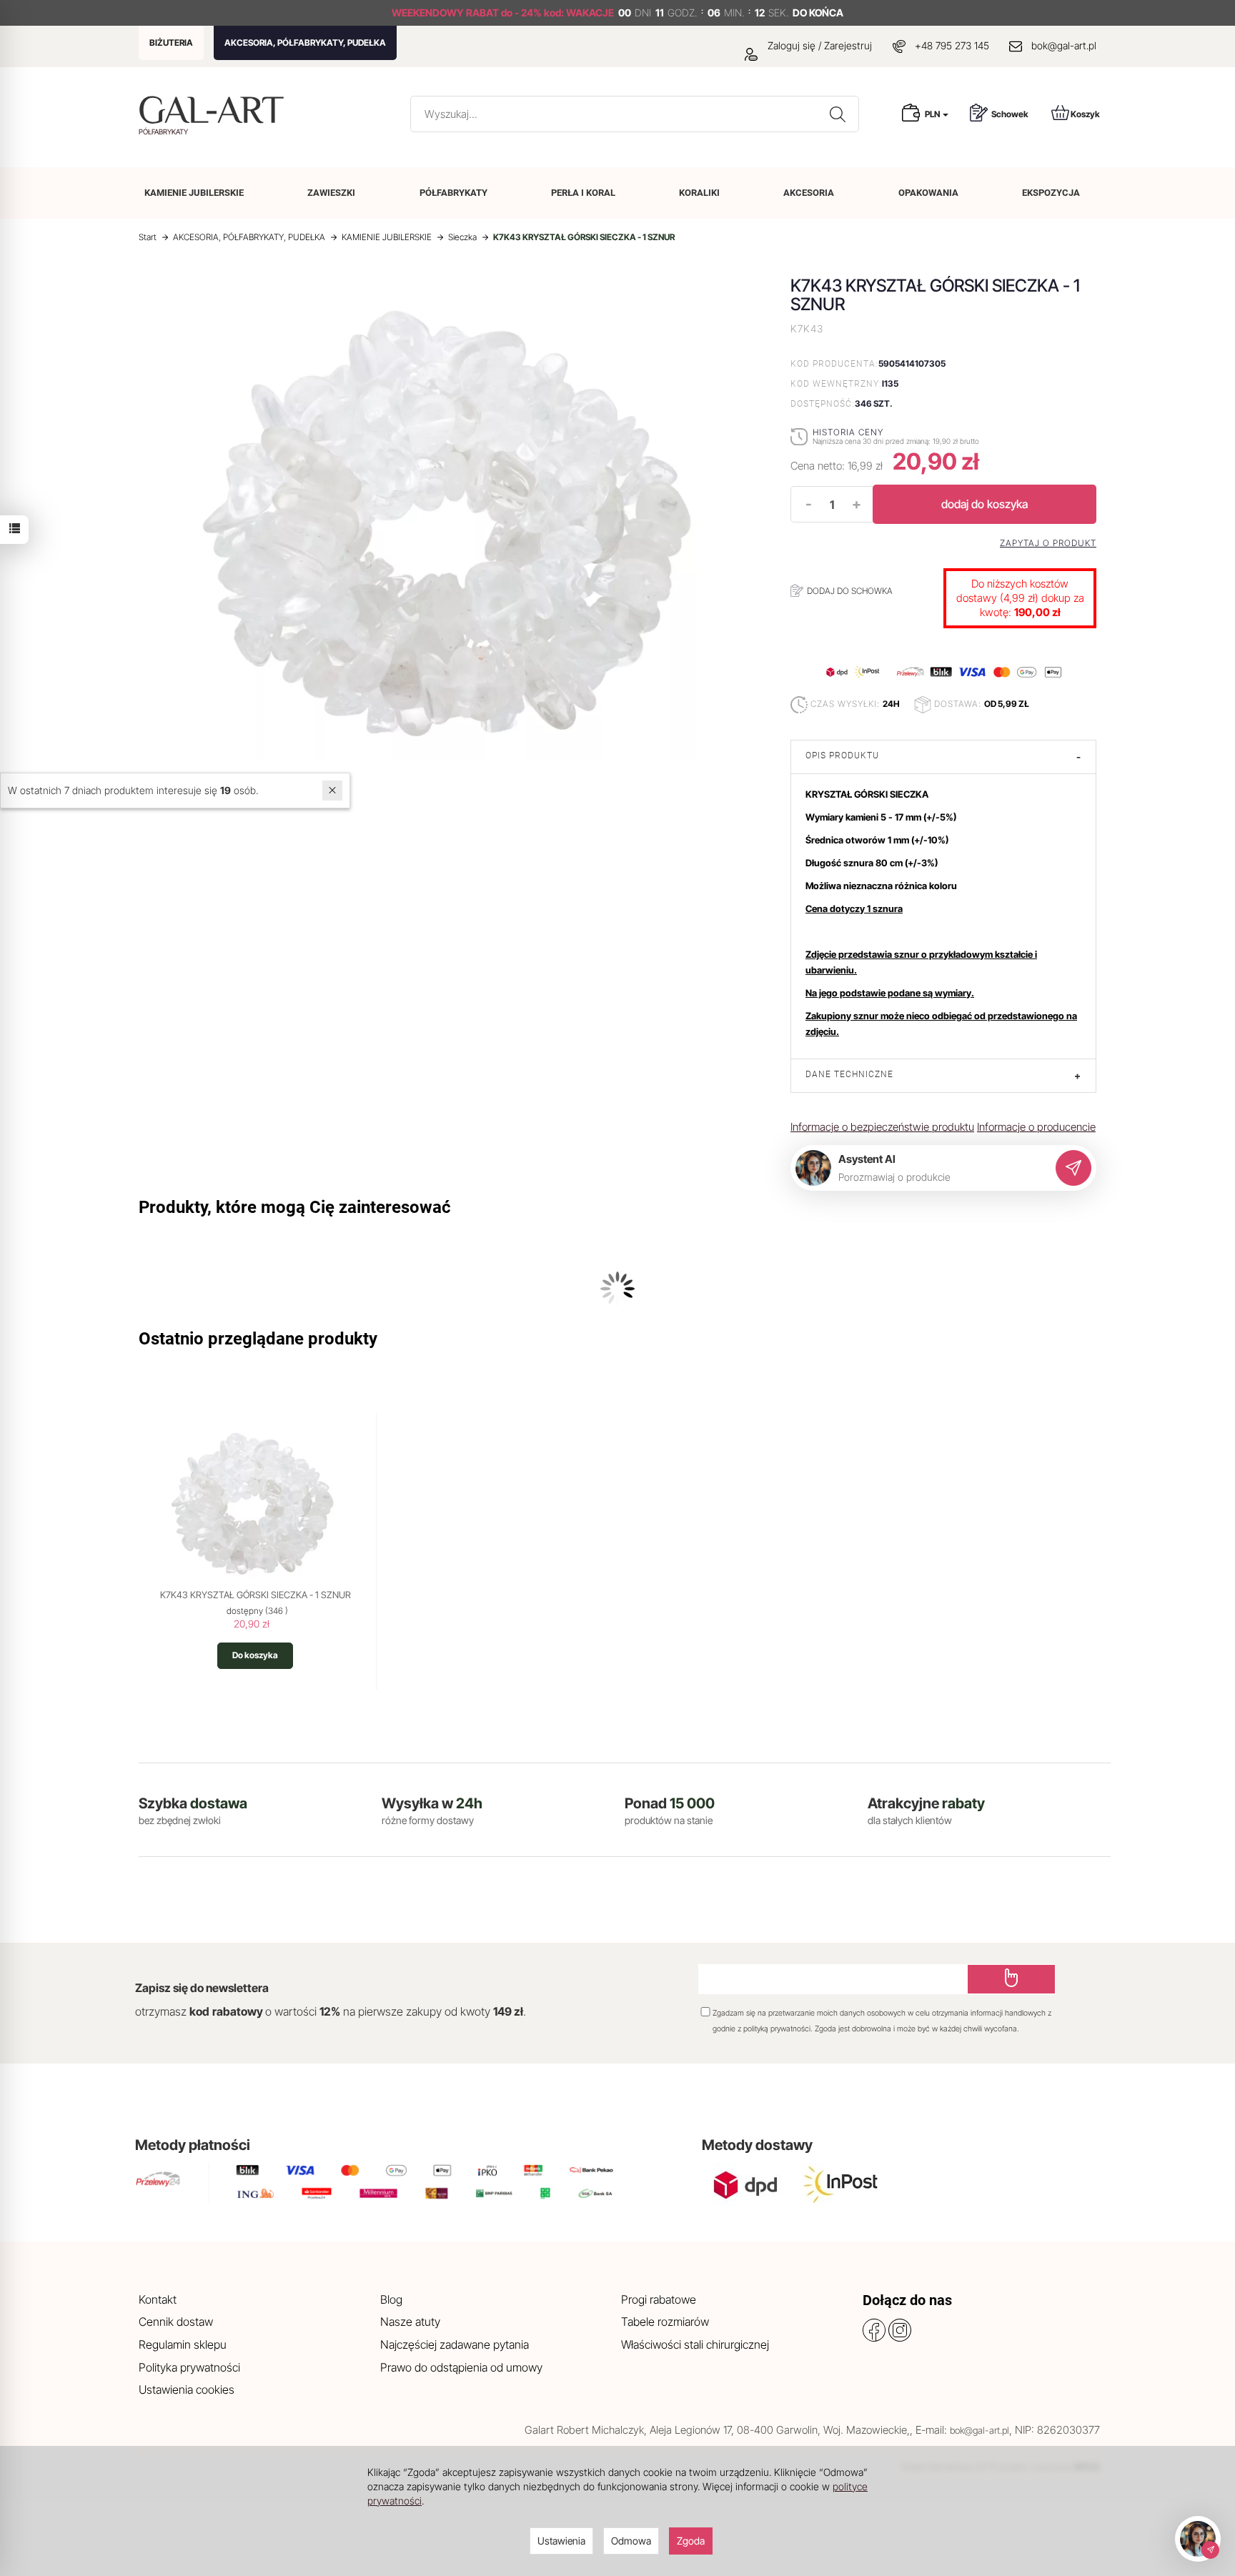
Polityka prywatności (189, 2367)
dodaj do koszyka (984, 504)
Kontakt (158, 2299)
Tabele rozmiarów (665, 2322)
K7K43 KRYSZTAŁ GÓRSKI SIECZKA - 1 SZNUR (256, 1595)
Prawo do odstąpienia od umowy (461, 2367)
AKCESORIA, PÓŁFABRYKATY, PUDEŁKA (305, 43)
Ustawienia (561, 2541)
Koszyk (1085, 114)
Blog (391, 2299)
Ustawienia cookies (187, 2389)
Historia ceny (848, 432)
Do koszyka (255, 1655)
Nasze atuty (410, 2322)
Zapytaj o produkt (1048, 543)
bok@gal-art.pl (1064, 45)
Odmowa (631, 2541)
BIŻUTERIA (171, 43)
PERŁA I (583, 193)
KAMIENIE (194, 193)
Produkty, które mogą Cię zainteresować (295, 1207)
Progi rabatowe (659, 2299)
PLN (933, 114)
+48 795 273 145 (952, 45)
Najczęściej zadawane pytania (455, 2344)
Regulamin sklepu (183, 2344)
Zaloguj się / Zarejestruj (818, 45)
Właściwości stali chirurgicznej (695, 2344)
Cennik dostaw (176, 2322)
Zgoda (691, 2541)
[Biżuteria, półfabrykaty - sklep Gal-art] (215, 110)
